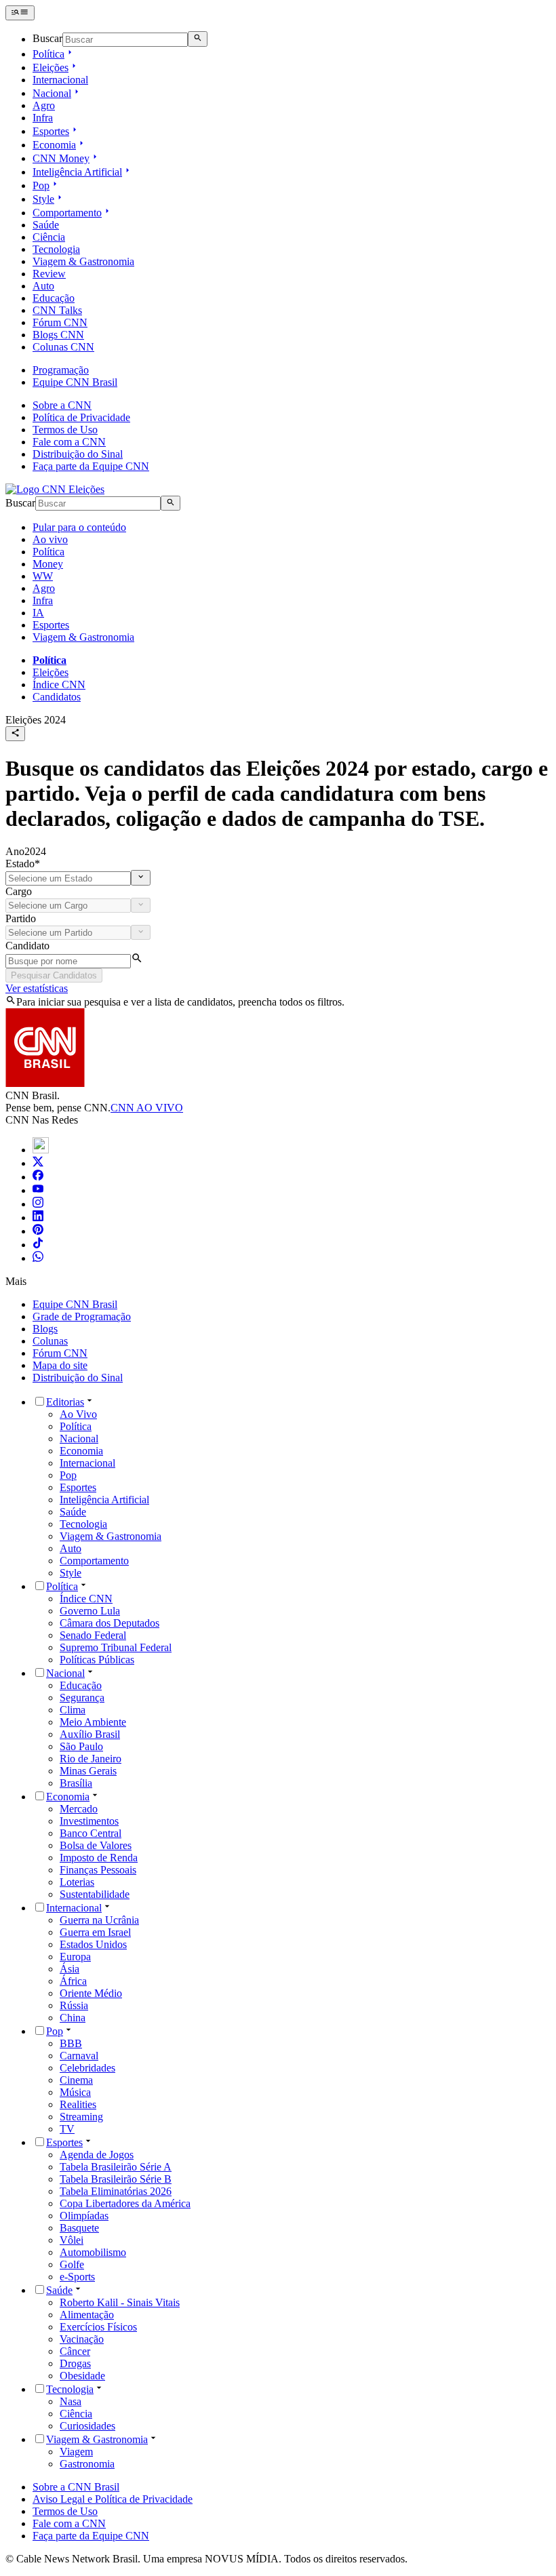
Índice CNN (59, 685)
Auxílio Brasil (90, 1734)
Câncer (75, 2351)
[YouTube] (38, 1190)
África (73, 1981)
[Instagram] (38, 1204)
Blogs (45, 1329)
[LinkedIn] (38, 1217)
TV (67, 2129)
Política (48, 54)
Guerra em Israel (95, 1932)
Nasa (71, 2401)
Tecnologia (56, 249)
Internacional (60, 80)
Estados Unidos (93, 1944)
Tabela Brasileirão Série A (116, 2167)
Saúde (46, 225)
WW (43, 576)
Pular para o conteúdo (79, 527)
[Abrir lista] (141, 877)
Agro (44, 105)
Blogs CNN (58, 335)
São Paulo (81, 1746)
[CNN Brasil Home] (55, 489)
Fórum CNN (60, 322)
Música (75, 2092)
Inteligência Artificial (77, 172)
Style (43, 199)
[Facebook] (38, 1177)
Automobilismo (93, 2252)
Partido (21, 918)
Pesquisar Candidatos (54, 975)
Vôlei (72, 2240)
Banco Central (91, 1833)
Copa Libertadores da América (125, 2203)
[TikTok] (38, 1245)
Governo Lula (90, 1611)
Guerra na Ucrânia (99, 1920)
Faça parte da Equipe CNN (91, 466)
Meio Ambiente (93, 1722)
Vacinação (82, 2339)
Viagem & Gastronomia (83, 261)
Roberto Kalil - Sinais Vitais (120, 2302)
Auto (43, 286)
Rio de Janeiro (91, 1759)
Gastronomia (87, 2464)
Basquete (79, 2228)
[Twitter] (38, 1163)
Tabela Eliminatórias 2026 (116, 2191)
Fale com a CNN (69, 442)
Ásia (69, 1969)
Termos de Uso (65, 430)
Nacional (52, 93)
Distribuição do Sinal (78, 454)
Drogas (75, 2363)
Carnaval (79, 2056)
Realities (78, 2104)
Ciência (49, 237)
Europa (75, 1957)
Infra (43, 118)
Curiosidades (87, 2426)
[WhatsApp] (38, 1258)
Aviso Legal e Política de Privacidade (113, 2499)
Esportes (51, 131)
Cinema (76, 2080)
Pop (41, 185)
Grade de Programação (82, 1316)
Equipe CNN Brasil (75, 382)
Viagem (76, 2452)
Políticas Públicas (97, 1660)
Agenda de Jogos (97, 2155)
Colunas (50, 1341)
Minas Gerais (88, 1771)
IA (38, 613)
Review (49, 274)
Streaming (81, 2117)
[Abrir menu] (20, 13)
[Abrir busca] (198, 39)
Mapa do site (60, 1365)
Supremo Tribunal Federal (116, 1647)
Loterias (77, 1882)
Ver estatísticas (37, 988)
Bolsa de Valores (96, 1845)
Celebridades (87, 2068)
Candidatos (57, 697)
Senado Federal (93, 1635)
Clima (73, 1710)
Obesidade (82, 2376)
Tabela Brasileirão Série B (116, 2179)
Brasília (76, 1783)
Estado (23, 864)
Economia (54, 145)
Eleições (51, 67)
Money (48, 564)
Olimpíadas (84, 2216)
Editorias (65, 1402)
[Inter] (41, 1150)
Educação (54, 298)
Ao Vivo (78, 1414)
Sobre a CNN (62, 405)
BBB (71, 2043)
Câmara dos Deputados (110, 1623)
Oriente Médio (91, 1993)
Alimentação (87, 2315)
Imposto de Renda (99, 1858)
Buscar (47, 39)
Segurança (82, 1698)
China (73, 2018)
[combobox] (68, 878)
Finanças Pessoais (98, 1870)
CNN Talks (57, 310)
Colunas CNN (63, 347)
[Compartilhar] (15, 734)
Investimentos (89, 1821)
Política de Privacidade (81, 417)
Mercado (79, 1809)
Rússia (74, 2005)
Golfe (72, 2264)
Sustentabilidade (95, 1894)
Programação (61, 370)
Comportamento (67, 213)
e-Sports (77, 2277)
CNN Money (61, 158)
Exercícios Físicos (98, 2327)
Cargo (19, 891)
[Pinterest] (38, 1231)
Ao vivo (50, 539)
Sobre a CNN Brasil (76, 2487)
